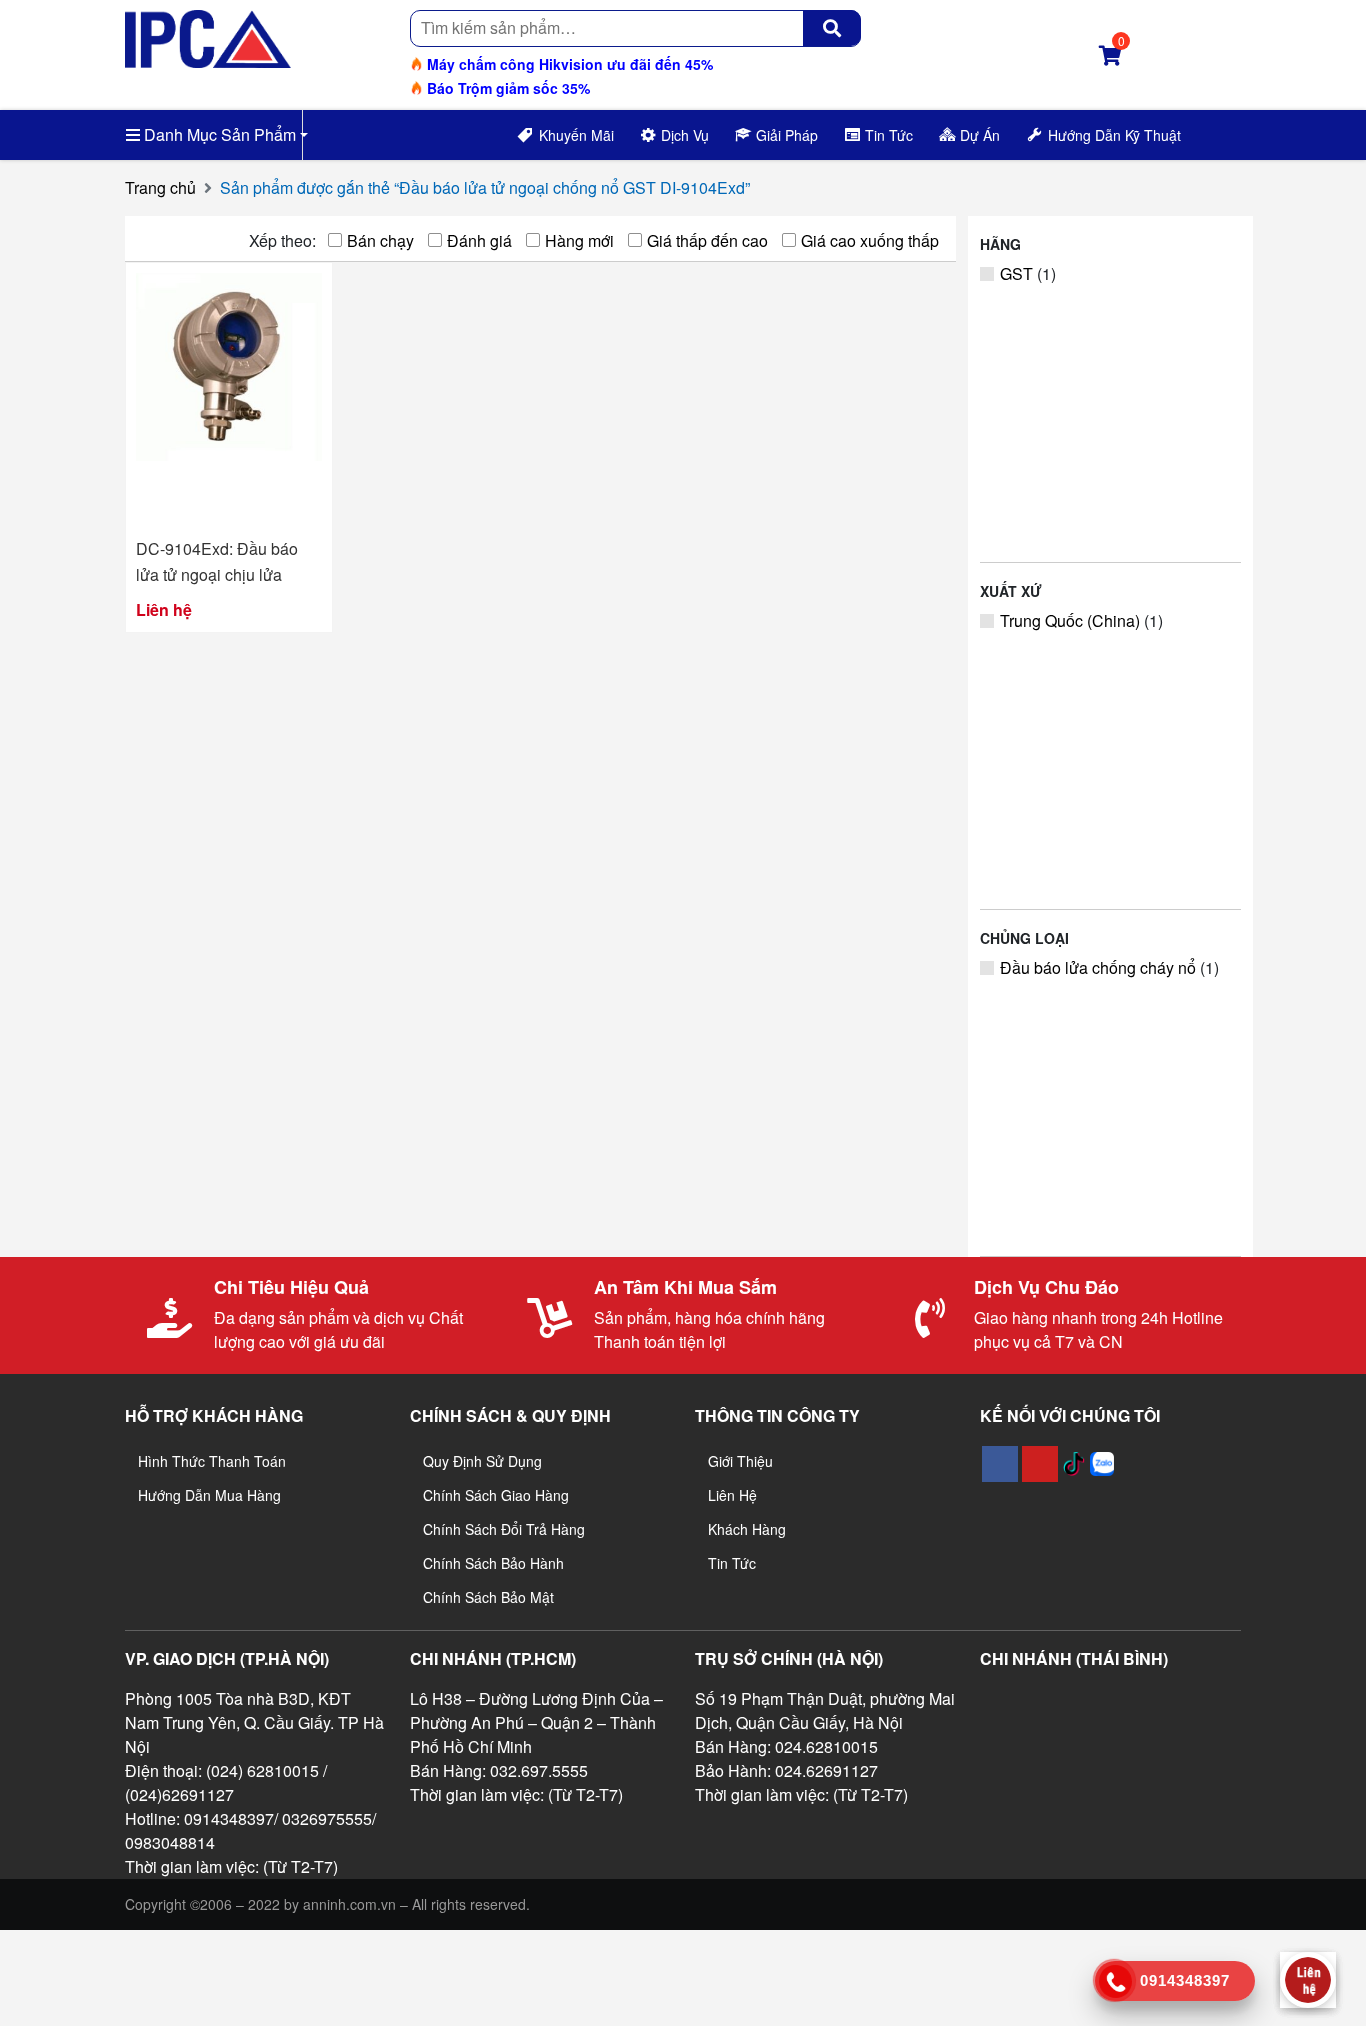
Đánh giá (479, 240)
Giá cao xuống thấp (870, 240)
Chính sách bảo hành (493, 1563)
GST (1016, 273)
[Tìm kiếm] (832, 28)
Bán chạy (380, 240)
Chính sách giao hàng (496, 1495)
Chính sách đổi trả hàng (504, 1529)
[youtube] (1040, 1464)
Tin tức (732, 1563)
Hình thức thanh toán (212, 1461)
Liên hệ (732, 1495)
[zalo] (1102, 1464)
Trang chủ (160, 187)
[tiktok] (1074, 1464)
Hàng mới (579, 240)
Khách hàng (747, 1529)
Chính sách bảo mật (488, 1597)
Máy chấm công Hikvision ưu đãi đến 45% (568, 64)
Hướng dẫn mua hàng (209, 1495)
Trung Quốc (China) (1070, 620)
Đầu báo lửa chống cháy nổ (1098, 967)
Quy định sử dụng (482, 1461)
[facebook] (1000, 1464)
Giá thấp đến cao (707, 240)
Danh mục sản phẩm (218, 134)
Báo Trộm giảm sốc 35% (506, 88)
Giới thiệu (740, 1461)
